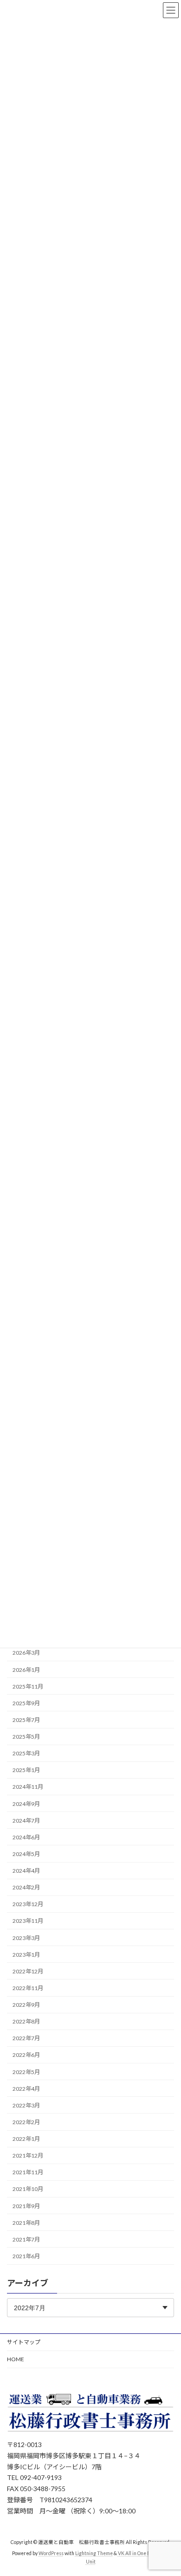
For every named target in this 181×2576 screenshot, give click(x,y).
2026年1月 (26, 1669)
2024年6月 (26, 1837)
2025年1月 (26, 1770)
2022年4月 (26, 2088)
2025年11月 (28, 1686)
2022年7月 (26, 2038)
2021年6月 (26, 2256)
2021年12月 (28, 2155)
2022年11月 (28, 1988)
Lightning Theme (94, 2553)
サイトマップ (24, 2342)
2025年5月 (26, 1737)
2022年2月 (26, 2122)
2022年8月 (26, 2021)
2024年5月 (26, 1854)
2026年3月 (26, 1653)
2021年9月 (26, 2206)
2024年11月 (28, 1787)
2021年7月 (26, 2239)
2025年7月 (26, 1720)
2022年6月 (26, 2055)
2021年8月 (26, 2222)
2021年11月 (28, 2172)
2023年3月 (26, 1937)
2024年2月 (26, 1887)
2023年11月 (28, 1921)
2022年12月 (28, 1971)
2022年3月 (26, 2105)
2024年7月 (26, 1820)
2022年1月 (26, 2139)
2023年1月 (26, 1954)
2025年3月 (26, 1753)
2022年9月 (26, 2005)
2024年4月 (26, 1871)
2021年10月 (28, 2189)
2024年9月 (26, 1803)
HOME (16, 2359)
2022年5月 (26, 2072)
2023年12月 (28, 1904)
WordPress (51, 2553)
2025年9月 (26, 1703)
